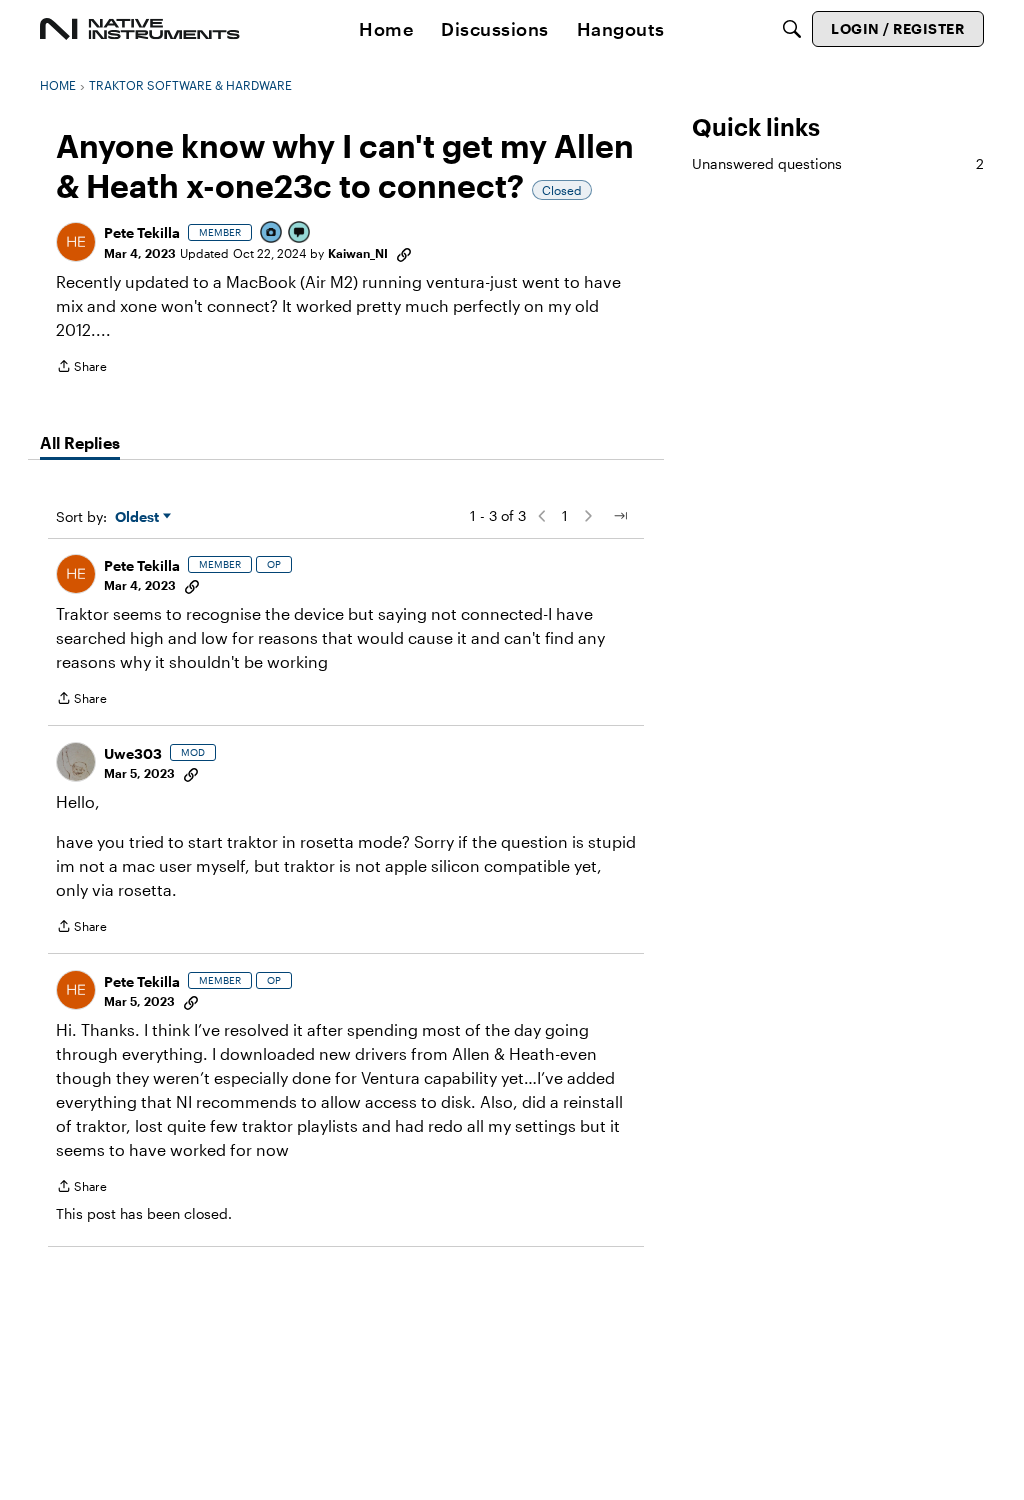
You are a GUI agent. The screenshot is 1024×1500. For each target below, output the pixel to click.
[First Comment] (300, 233)
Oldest (139, 517)
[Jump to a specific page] (620, 516)
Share (81, 368)
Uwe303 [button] (133, 753)
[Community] (140, 29)
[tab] (80, 443)
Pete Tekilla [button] (142, 232)
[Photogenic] (272, 233)
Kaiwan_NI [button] (358, 253)
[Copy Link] (404, 253)
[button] (76, 242)
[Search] (792, 29)
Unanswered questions (838, 163)
